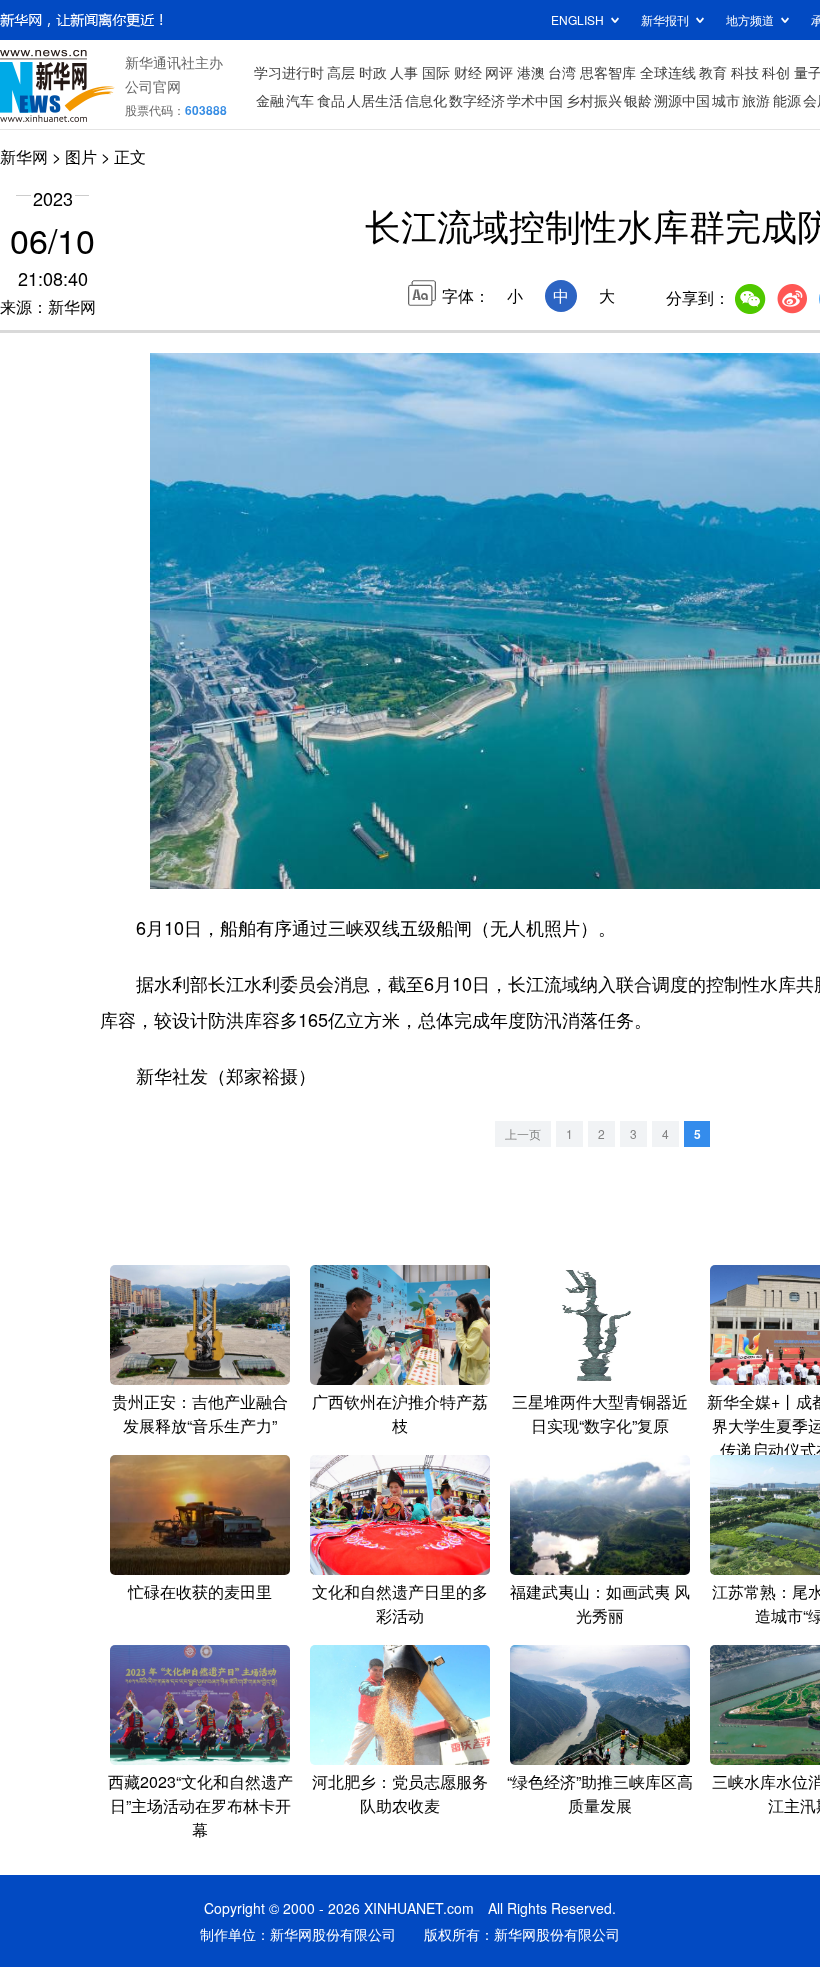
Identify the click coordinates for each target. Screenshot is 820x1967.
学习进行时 (289, 72)
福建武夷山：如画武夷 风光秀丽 (600, 1603)
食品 (331, 100)
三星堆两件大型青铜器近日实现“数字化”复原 (600, 1413)
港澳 (531, 72)
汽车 (300, 100)
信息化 (426, 100)
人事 (404, 72)
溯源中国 (682, 100)
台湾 (562, 72)
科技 (745, 72)
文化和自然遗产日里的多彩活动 (400, 1603)
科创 (776, 72)
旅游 (756, 100)
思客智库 (608, 72)
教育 (713, 72)
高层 (341, 72)
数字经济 (477, 100)
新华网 (24, 156)
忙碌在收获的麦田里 (200, 1591)
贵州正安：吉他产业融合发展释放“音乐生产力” (200, 1413)
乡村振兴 (594, 100)
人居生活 (375, 100)
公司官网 (153, 86)
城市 (726, 100)
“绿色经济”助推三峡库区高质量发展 (600, 1793)
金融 (270, 100)
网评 (499, 72)
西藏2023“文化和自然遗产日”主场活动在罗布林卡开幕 (200, 1805)
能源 (787, 100)
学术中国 (535, 100)
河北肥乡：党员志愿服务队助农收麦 (400, 1793)
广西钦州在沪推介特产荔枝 (400, 1413)
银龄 (638, 100)
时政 (373, 72)
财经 (468, 72)
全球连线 (668, 72)
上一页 (523, 1133)
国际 (436, 72)
